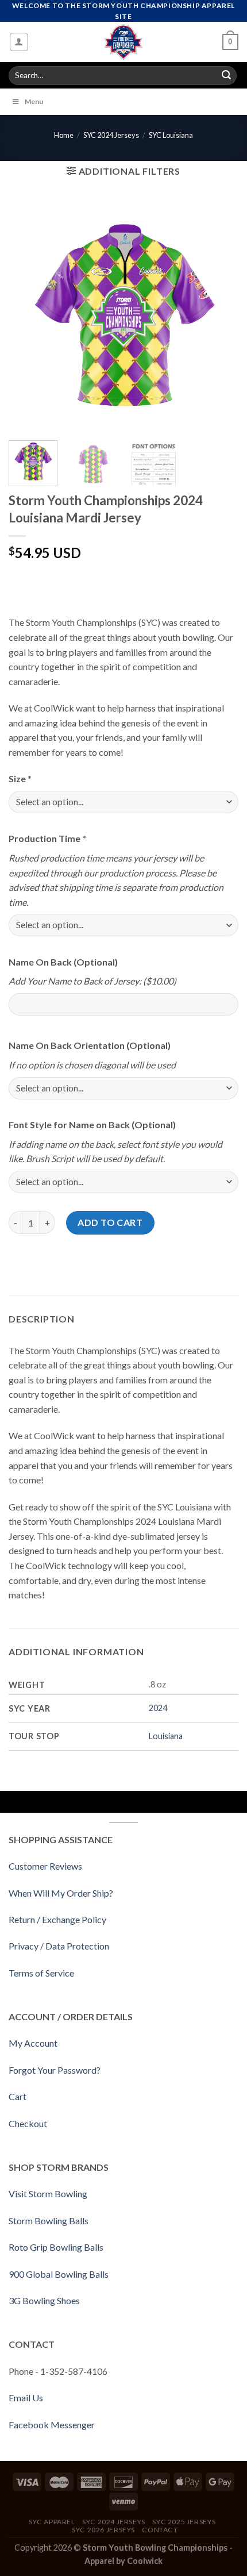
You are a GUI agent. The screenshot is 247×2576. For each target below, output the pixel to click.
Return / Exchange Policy (57, 1919)
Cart (18, 2096)
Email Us (26, 2398)
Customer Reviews (45, 1866)
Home (64, 135)
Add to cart (110, 1222)
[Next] (219, 317)
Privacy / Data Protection (59, 1946)
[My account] (19, 42)
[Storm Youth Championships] (124, 42)
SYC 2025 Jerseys (184, 2522)
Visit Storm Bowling (48, 2194)
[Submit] (226, 76)
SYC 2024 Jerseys (111, 135)
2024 (158, 1708)
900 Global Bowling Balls (59, 2274)
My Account (33, 2043)
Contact (160, 2530)
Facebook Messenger (52, 2425)
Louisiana (166, 1736)
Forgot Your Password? (55, 2070)
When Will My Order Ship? (61, 1893)
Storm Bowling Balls (49, 2221)
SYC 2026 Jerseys (103, 2530)
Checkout (28, 2123)
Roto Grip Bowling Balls (56, 2247)
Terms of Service (41, 1973)
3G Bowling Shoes (44, 2300)
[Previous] (28, 317)
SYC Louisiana (171, 135)
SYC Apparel (52, 2522)
